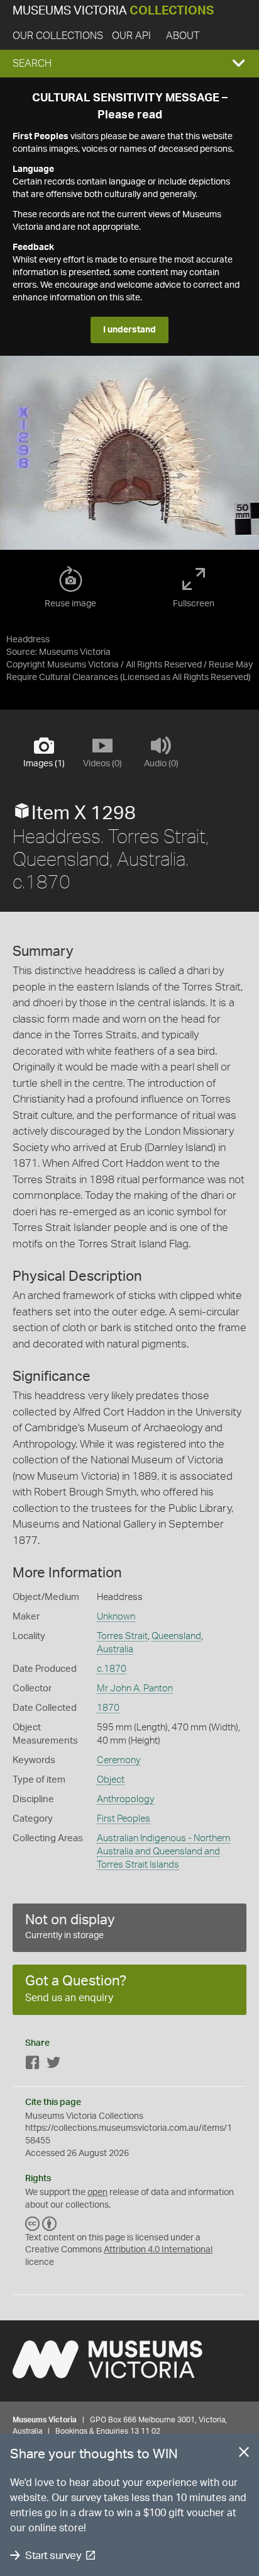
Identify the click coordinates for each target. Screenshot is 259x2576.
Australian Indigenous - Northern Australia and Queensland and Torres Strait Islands (163, 1852)
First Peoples (124, 1819)
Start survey (53, 2556)
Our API (131, 36)
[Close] (244, 2454)
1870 (108, 1708)
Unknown (116, 1617)
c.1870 (112, 1669)
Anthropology (125, 1799)
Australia (115, 1649)
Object (111, 1780)
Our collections (58, 36)
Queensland (176, 1636)
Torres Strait (122, 1636)
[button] (129, 64)
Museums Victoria (113, 11)
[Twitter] (53, 2065)
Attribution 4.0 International (158, 2250)
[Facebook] (33, 2065)
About (183, 36)
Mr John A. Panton (135, 1688)
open (97, 2193)
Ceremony (118, 1760)
